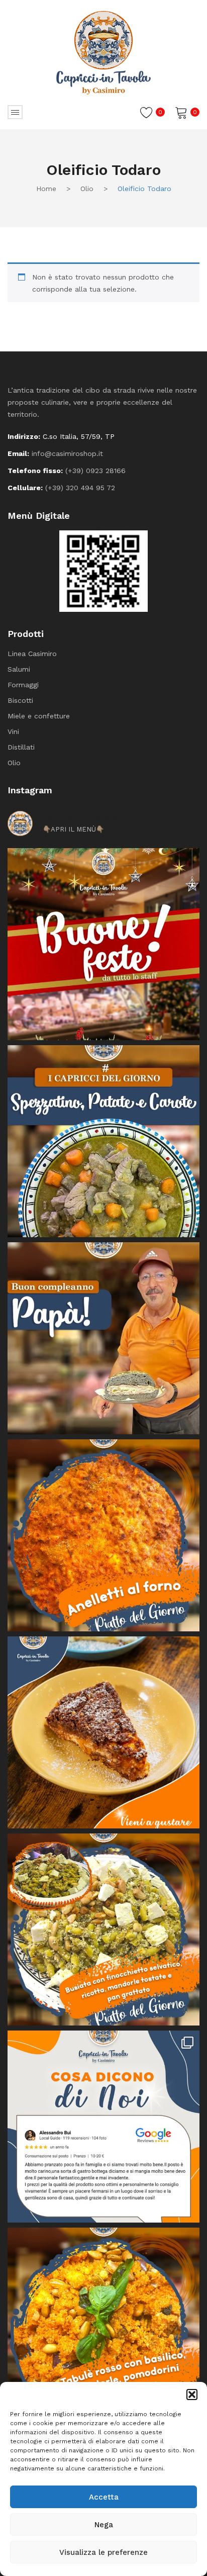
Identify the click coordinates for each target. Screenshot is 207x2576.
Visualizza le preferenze (103, 2552)
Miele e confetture (39, 716)
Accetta (104, 2497)
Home (46, 189)
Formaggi (23, 685)
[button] (192, 2395)
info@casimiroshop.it (67, 453)
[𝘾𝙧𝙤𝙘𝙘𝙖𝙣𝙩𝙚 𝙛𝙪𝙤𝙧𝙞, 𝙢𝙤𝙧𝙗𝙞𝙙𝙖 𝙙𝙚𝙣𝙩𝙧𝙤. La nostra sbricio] (103, 1732)
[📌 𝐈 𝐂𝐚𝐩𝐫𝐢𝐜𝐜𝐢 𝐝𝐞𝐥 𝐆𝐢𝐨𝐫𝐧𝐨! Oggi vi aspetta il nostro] (103, 2324)
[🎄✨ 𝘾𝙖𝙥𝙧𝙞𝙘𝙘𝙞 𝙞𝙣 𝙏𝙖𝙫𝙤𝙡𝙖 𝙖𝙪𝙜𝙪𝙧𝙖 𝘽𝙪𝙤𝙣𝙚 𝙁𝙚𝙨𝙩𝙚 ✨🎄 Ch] (103, 944)
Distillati (21, 747)
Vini (13, 731)
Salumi (19, 669)
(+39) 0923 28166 (95, 471)
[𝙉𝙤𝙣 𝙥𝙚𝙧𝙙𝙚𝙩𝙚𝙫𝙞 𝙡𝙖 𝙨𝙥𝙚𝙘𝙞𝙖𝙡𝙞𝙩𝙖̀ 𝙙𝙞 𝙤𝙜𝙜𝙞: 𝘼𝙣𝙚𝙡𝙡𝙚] (103, 1535)
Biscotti (20, 700)
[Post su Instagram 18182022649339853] (103, 1141)
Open (15, 112)
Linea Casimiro (32, 654)
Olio (87, 189)
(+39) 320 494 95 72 (80, 488)
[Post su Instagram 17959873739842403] (103, 1338)
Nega (104, 2525)
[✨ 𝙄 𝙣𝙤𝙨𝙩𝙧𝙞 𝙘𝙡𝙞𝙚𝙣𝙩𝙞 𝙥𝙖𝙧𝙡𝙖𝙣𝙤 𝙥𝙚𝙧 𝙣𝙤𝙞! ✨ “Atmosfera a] (103, 2127)
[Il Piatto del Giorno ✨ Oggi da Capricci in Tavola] (103, 1929)
